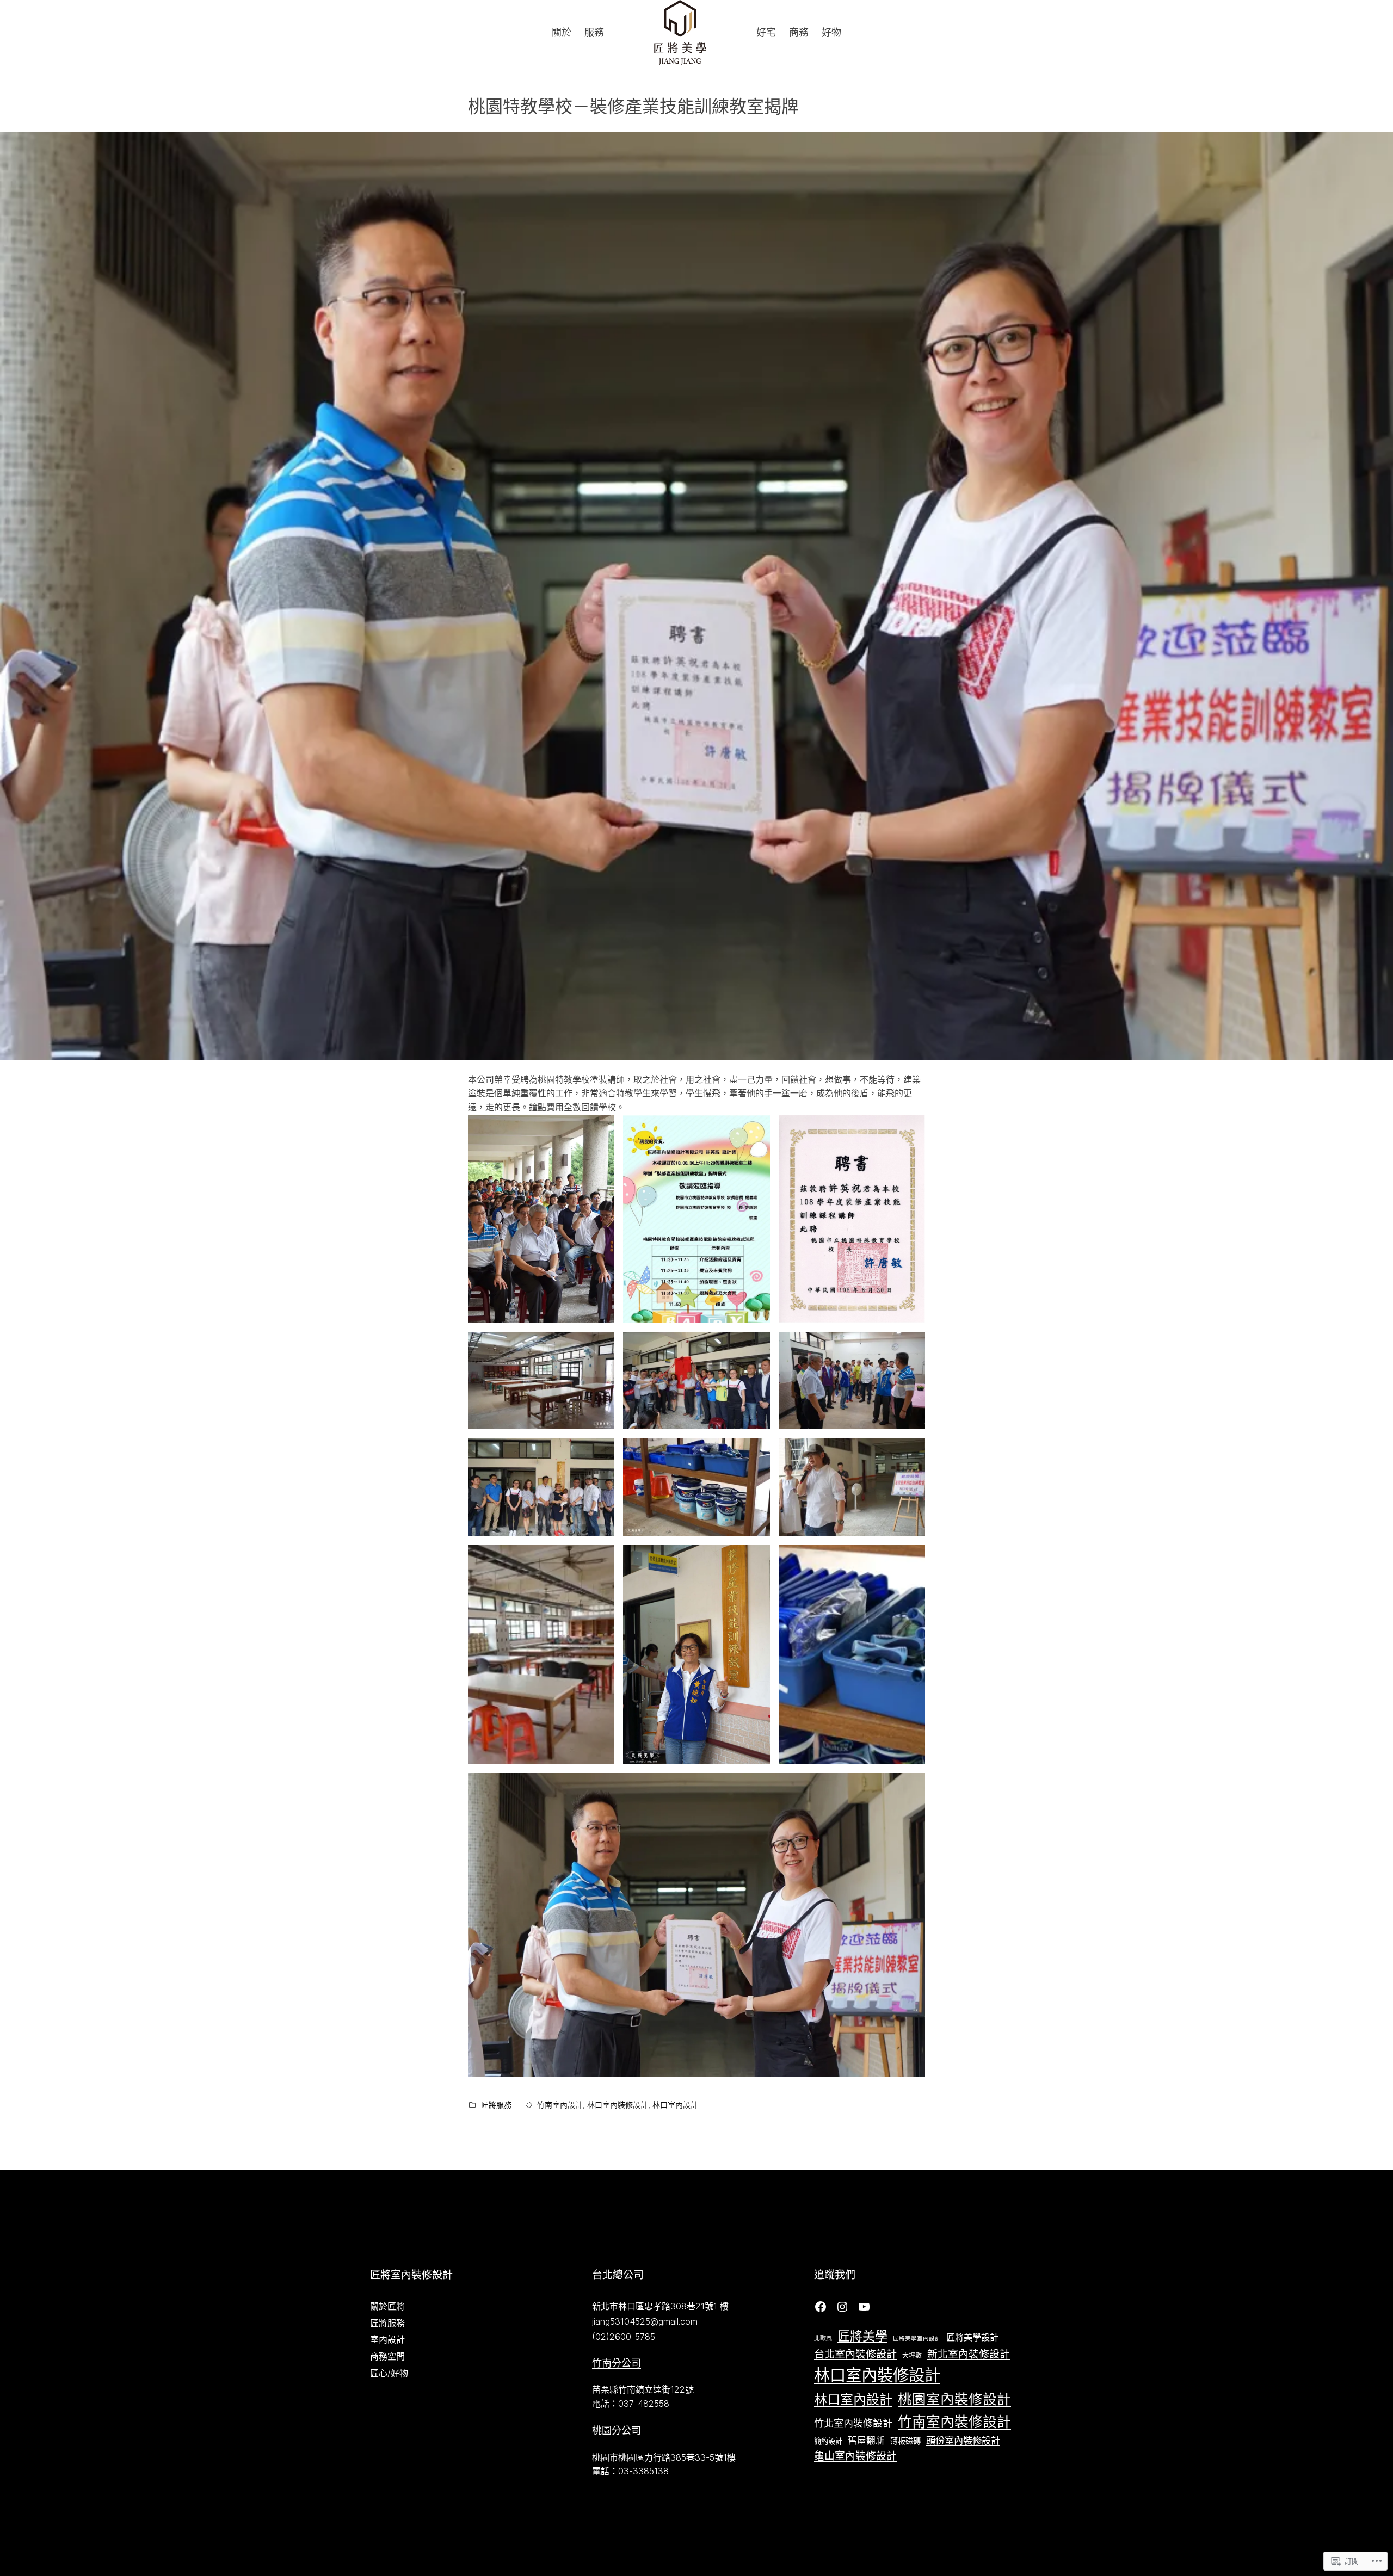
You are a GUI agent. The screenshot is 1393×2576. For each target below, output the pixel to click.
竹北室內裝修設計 (853, 2423)
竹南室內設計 (560, 2105)
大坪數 (912, 2355)
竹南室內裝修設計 (954, 2422)
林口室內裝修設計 (618, 2105)
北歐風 (823, 2338)
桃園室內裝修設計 (954, 2399)
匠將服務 (496, 2105)
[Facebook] (821, 2307)
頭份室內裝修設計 (963, 2440)
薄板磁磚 (905, 2441)
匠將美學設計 (972, 2337)
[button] (541, 1219)
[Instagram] (842, 2307)
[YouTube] (864, 2307)
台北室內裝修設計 (855, 2354)
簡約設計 (828, 2441)
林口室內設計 (675, 2105)
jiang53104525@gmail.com (645, 2321)
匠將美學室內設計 (917, 2339)
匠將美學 (862, 2336)
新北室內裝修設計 (969, 2354)
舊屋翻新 (866, 2441)
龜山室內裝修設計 (855, 2456)
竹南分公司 (617, 2363)
